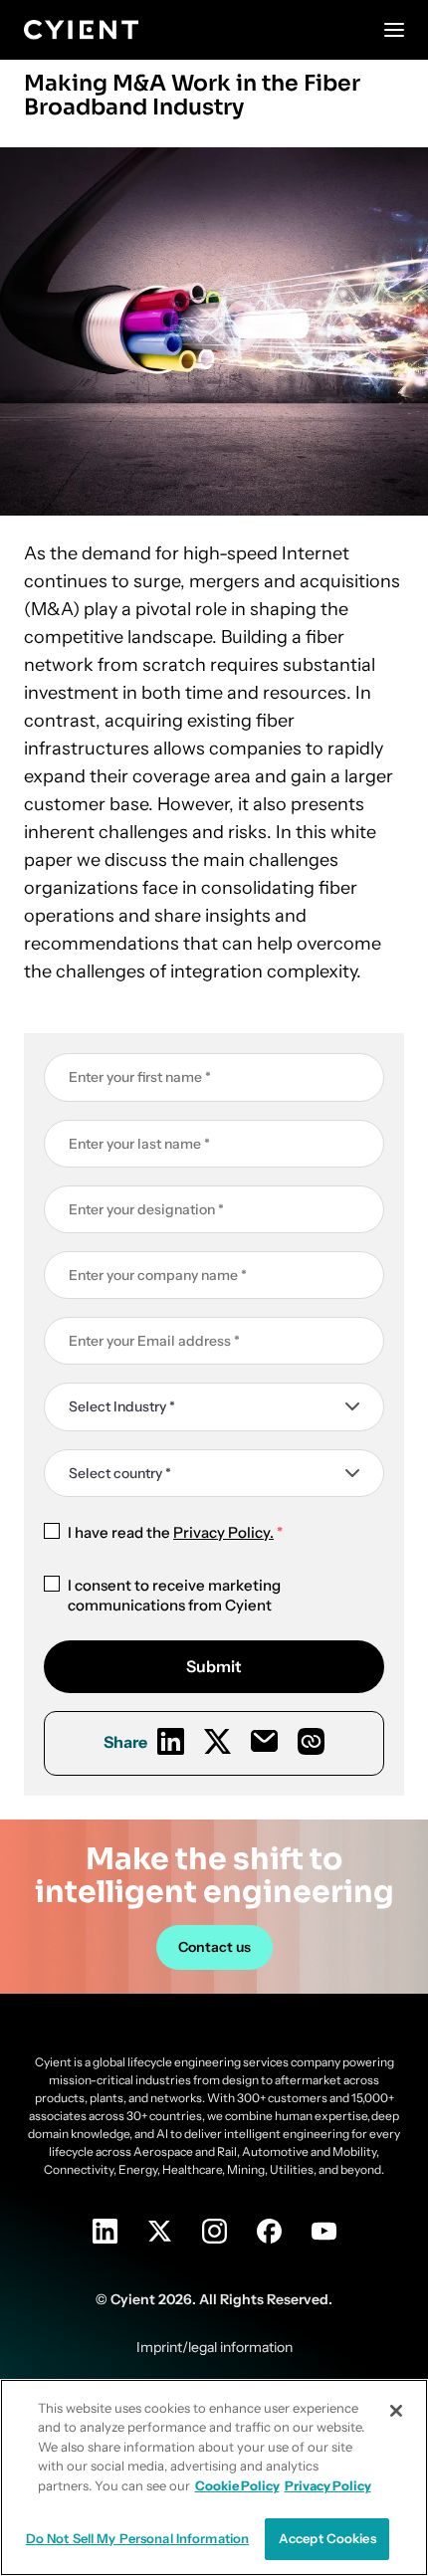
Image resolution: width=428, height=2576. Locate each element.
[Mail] (264, 1741)
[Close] (396, 2411)
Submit (214, 1666)
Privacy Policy (328, 2485)
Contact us (214, 1947)
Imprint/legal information (214, 2347)
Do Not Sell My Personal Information (138, 2538)
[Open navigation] (394, 30)
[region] (214, 2477)
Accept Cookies (327, 2538)
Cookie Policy (237, 2485)
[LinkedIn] (171, 1741)
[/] (81, 30)
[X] (217, 1741)
